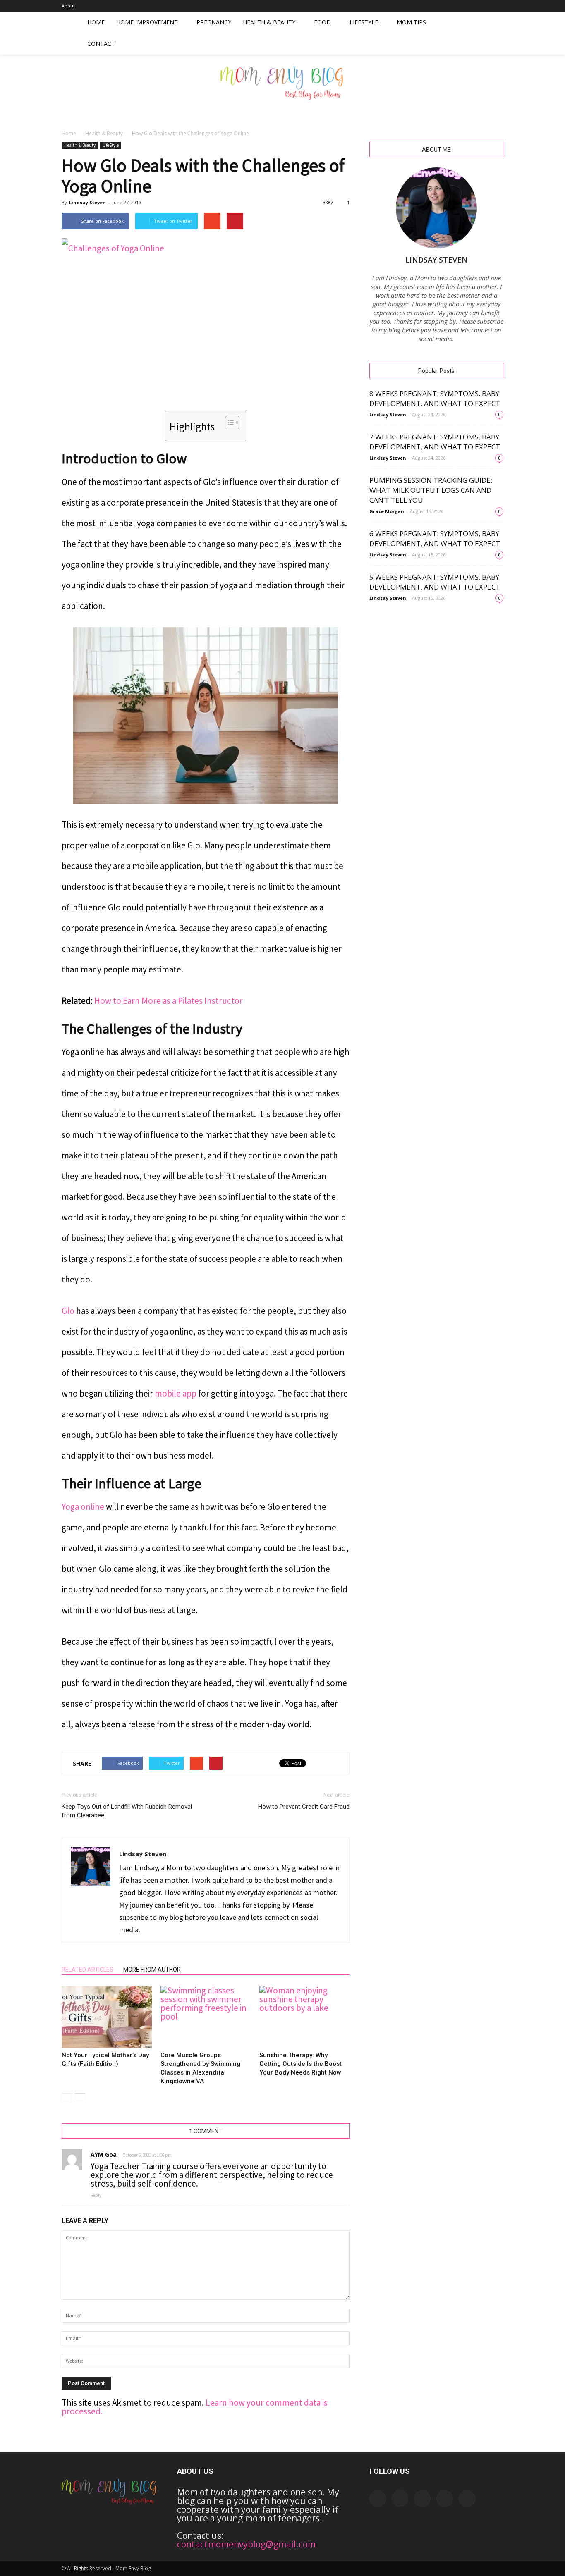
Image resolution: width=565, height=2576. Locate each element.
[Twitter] (497, 6)
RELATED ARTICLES (87, 1970)
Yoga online (83, 1507)
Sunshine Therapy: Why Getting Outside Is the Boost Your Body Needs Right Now (300, 2064)
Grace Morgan (387, 511)
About (68, 6)
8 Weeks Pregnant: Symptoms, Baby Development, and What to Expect (435, 398)
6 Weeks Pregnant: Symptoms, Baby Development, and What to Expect (435, 538)
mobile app (176, 1393)
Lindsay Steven (87, 202)
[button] (493, 33)
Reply (96, 2195)
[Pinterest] (484, 6)
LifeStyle (364, 22)
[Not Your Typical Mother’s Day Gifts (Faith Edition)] (107, 2017)
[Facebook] (443, 6)
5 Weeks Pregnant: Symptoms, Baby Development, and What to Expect (435, 582)
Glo (68, 1311)
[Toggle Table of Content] (228, 423)
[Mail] (470, 6)
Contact (101, 44)
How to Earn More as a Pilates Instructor (169, 1001)
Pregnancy (214, 22)
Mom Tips (411, 22)
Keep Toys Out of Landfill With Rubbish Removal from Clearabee (127, 1811)
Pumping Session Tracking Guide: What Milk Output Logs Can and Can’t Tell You (431, 490)
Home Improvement (147, 22)
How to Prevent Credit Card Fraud (304, 1807)
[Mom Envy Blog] (282, 88)
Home (96, 22)
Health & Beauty (269, 22)
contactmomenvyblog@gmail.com (246, 2544)
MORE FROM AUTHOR (152, 1970)
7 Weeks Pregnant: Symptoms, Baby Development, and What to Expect (435, 442)
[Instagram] (456, 6)
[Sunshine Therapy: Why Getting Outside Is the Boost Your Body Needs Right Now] (304, 2017)
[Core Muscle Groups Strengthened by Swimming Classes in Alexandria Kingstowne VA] (206, 2017)
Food (322, 22)
